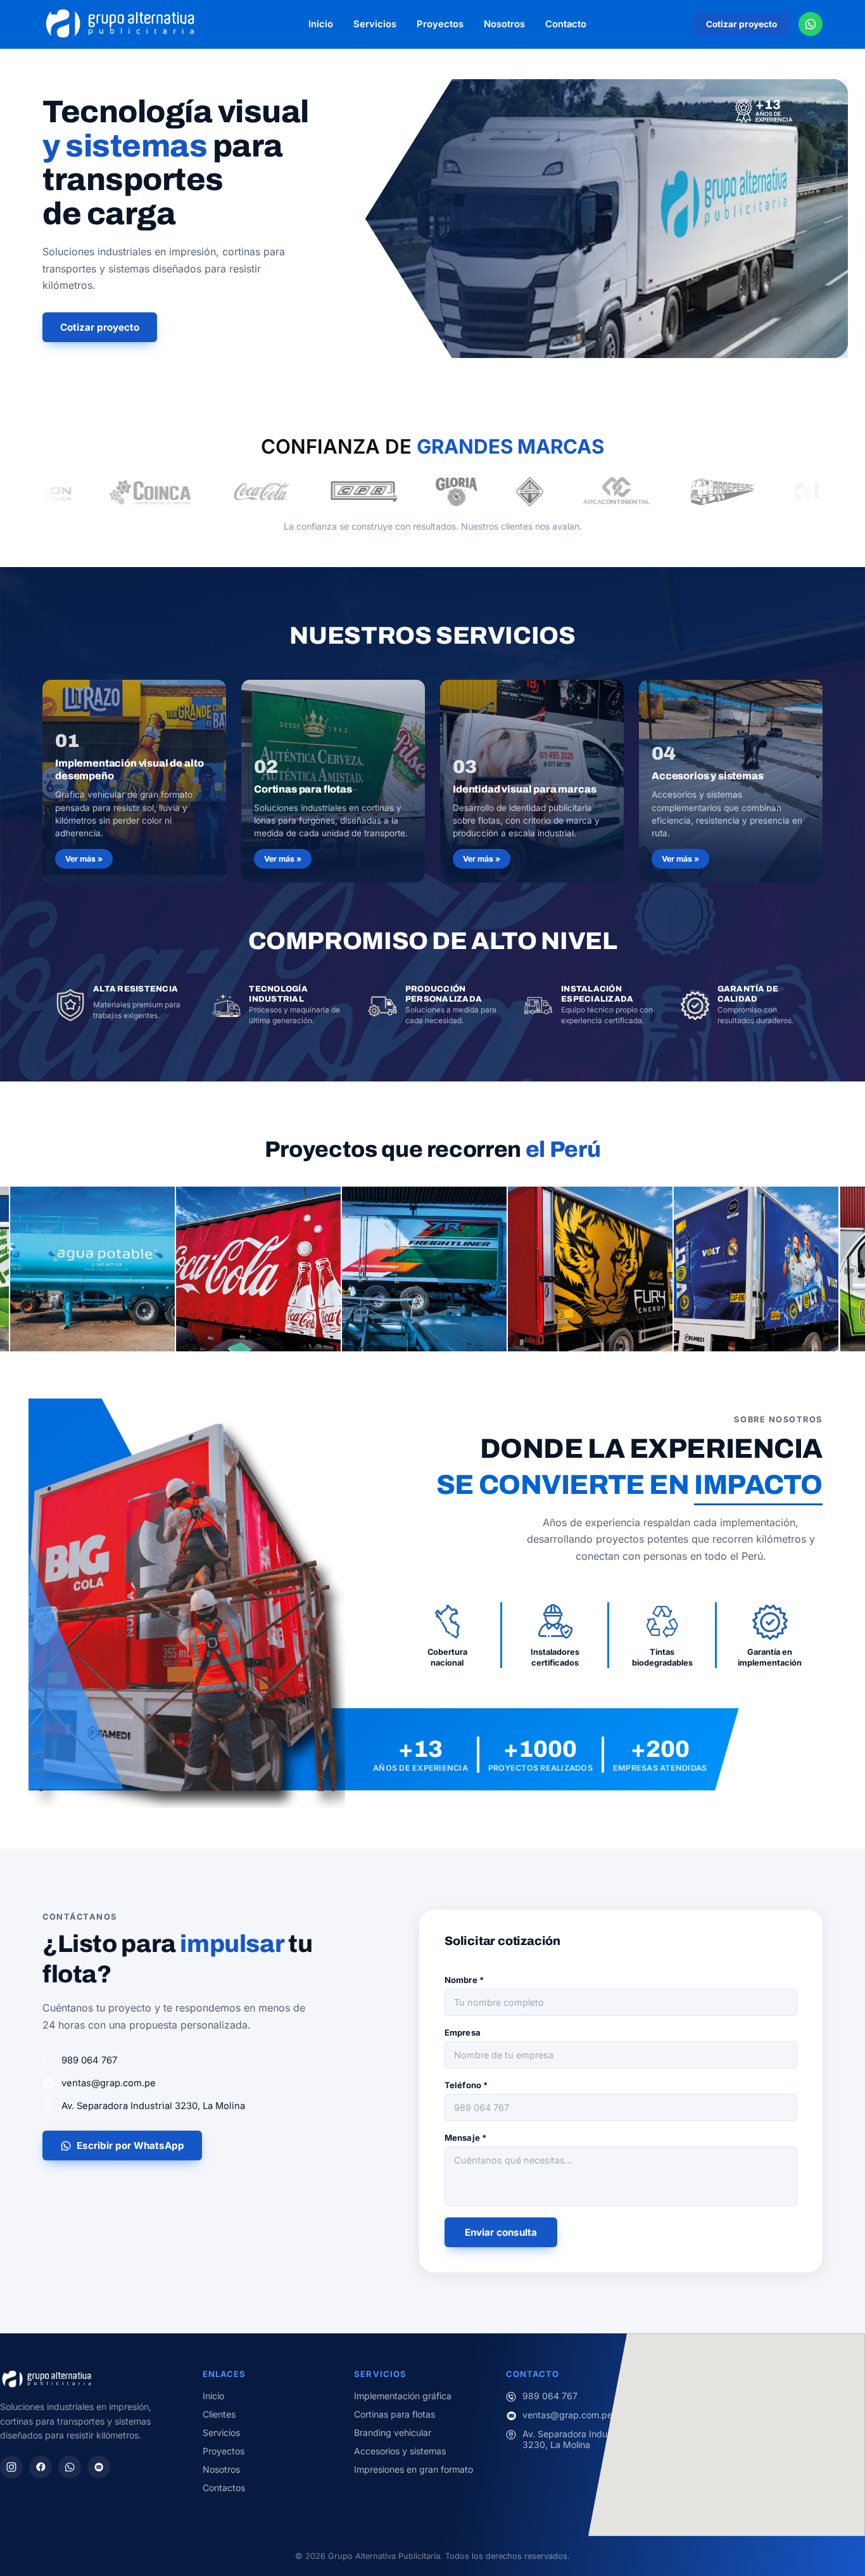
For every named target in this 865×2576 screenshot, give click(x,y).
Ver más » (84, 859)
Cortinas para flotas (395, 2414)
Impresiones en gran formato (414, 2469)
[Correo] (99, 2467)
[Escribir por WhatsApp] (811, 24)
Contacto (566, 24)
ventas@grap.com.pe (109, 2083)
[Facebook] (41, 2467)
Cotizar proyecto (742, 24)
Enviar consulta (501, 2232)
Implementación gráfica (403, 2396)
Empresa (463, 2032)
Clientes (219, 2414)
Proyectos (440, 24)
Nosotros (504, 24)
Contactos (224, 2488)
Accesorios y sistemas (400, 2451)
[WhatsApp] (70, 2467)
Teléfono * (466, 2085)
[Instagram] (11, 2467)
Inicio (321, 24)
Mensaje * (465, 2138)
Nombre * (464, 1980)
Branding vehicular (393, 2433)
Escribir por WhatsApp (130, 2146)
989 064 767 (89, 2060)
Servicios (375, 24)
